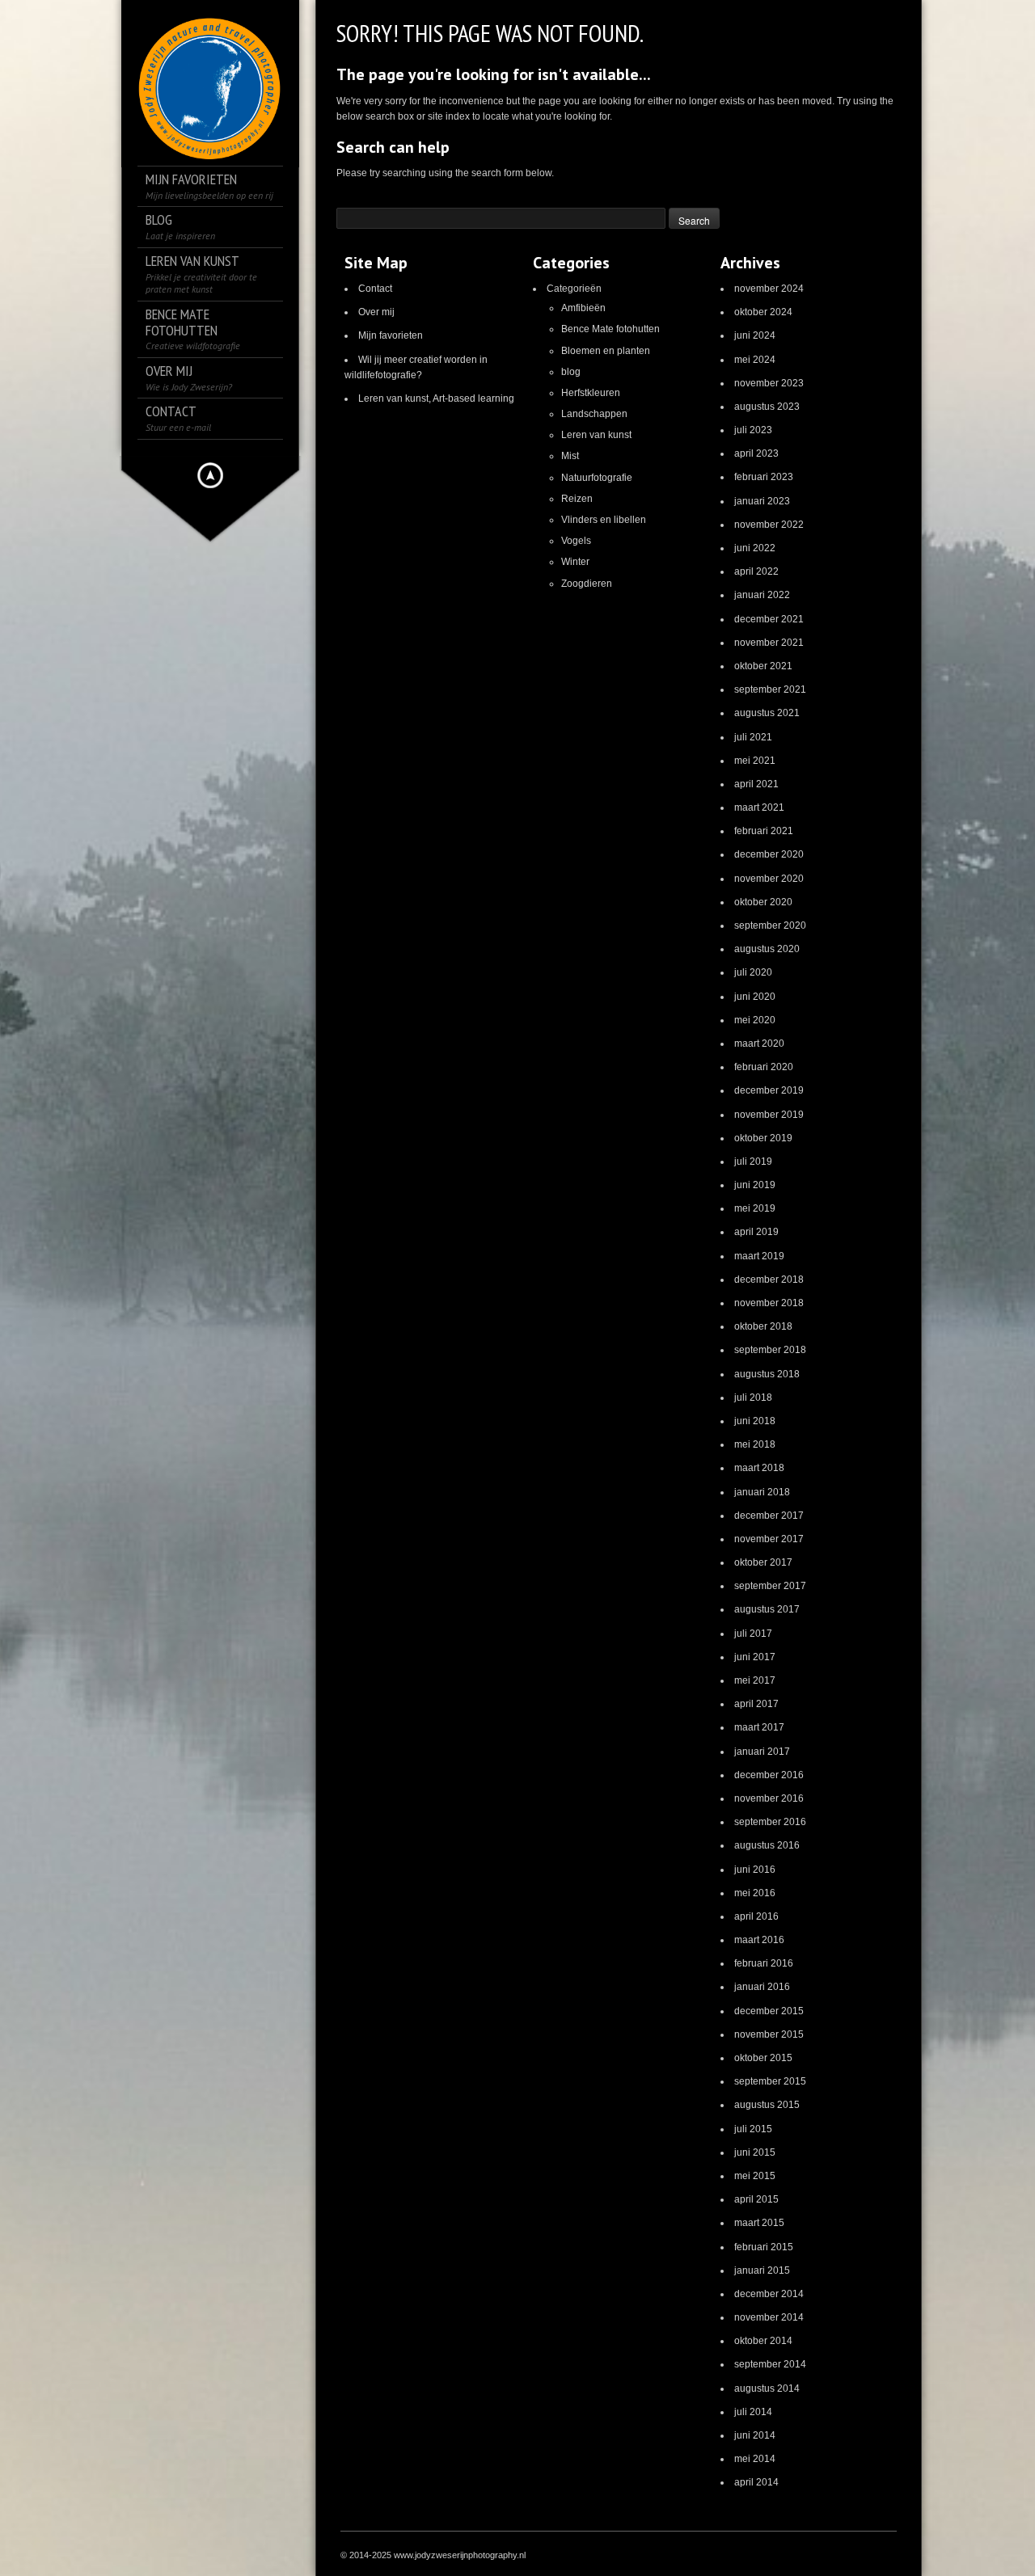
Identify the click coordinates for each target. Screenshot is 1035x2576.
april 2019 (756, 1232)
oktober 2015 (763, 2058)
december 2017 (769, 1516)
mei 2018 (755, 1444)
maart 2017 (759, 1727)
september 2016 (770, 1822)
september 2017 (770, 1586)
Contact (375, 289)
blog (571, 372)
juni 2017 (755, 1657)
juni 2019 (755, 1185)
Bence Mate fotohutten (610, 329)
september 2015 (770, 2081)
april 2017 (756, 1704)
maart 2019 (759, 1256)
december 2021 (769, 619)
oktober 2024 (763, 312)
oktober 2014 (763, 2341)
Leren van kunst (596, 435)
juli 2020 (753, 972)
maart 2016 (759, 1940)
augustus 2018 (767, 1374)
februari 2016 (764, 1963)
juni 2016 (755, 1870)
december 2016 (769, 1775)
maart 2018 (759, 1468)
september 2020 (770, 925)
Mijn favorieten (391, 335)
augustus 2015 (767, 2105)
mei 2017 (755, 1680)
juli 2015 (753, 2129)
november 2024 (769, 289)
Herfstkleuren (591, 393)
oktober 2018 (763, 1326)
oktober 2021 (763, 666)
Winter (575, 562)
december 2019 (769, 1090)
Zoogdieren (587, 584)
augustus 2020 (767, 949)
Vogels (576, 541)
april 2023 (756, 453)
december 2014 (769, 2294)
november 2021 (769, 643)
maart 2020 (759, 1043)
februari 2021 (764, 831)
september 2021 (770, 689)
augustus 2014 (767, 2388)
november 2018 (769, 1303)
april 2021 (756, 784)
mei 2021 (755, 761)
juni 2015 (755, 2152)
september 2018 (770, 1350)
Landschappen (594, 414)
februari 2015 (764, 2247)
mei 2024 (755, 360)
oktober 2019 (763, 1138)
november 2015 (769, 2034)
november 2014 (769, 2317)
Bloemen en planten (606, 351)
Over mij (376, 312)
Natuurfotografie (597, 478)
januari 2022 (762, 595)
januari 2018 (762, 1492)
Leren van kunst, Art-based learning (436, 398)
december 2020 (769, 854)
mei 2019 (755, 1208)
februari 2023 (764, 477)
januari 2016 (762, 1987)
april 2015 (756, 2199)
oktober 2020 (763, 902)
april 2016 (756, 1916)
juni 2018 (755, 1421)
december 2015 (769, 2011)
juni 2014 (755, 2435)
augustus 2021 (767, 713)
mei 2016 (755, 1893)
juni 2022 (755, 548)
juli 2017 (753, 1634)
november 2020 (769, 879)
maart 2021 (759, 807)
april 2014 (756, 2482)
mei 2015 (755, 2176)
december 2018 (769, 1280)
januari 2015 (762, 2270)
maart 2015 (759, 2223)
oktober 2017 (763, 1562)
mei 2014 (755, 2459)
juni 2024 (755, 335)
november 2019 (769, 1115)
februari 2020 (764, 1067)
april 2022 (756, 571)
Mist (570, 456)
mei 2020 (755, 1020)
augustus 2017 (767, 1609)
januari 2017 (762, 1752)
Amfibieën (583, 308)
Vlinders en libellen (604, 520)
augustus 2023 (767, 407)
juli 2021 (753, 737)
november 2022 (769, 525)
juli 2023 (753, 430)
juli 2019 (753, 1162)
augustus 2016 (767, 1845)
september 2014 (770, 2364)
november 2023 (769, 383)
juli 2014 (753, 2412)
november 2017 (769, 1539)
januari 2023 (762, 501)
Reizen (577, 499)
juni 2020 (755, 997)
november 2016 (769, 1798)
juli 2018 (753, 1398)
